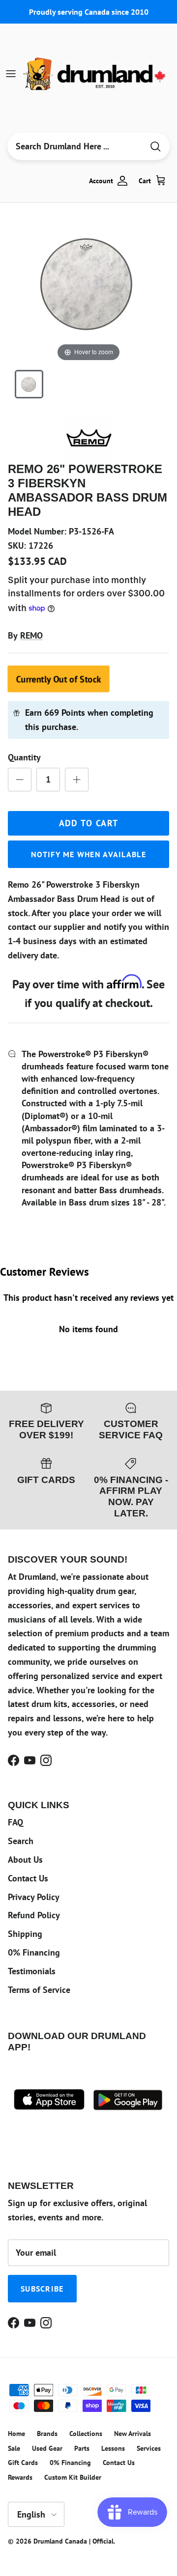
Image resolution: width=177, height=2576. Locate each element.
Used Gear (47, 2448)
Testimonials (32, 1971)
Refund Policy (34, 1915)
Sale (14, 2448)
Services (149, 2448)
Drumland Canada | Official (74, 2541)
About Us (25, 1860)
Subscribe (42, 2289)
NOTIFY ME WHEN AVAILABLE (88, 854)
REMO (31, 635)
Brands (47, 2434)
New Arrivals (133, 2434)
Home (16, 2434)
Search (21, 1841)
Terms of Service (39, 1990)
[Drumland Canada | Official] (95, 74)
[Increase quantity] (77, 780)
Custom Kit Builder (73, 2477)
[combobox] (75, 146)
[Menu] (11, 74)
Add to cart (89, 823)
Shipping (25, 1934)
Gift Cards (23, 2463)
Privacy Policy (34, 1897)
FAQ (15, 1822)
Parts (82, 2448)
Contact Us (28, 1878)
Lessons (113, 2448)
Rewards (20, 2477)
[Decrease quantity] (20, 780)
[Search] (155, 147)
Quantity (24, 757)
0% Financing (34, 1952)
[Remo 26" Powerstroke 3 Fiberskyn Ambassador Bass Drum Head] (29, 384)
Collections (86, 2434)
